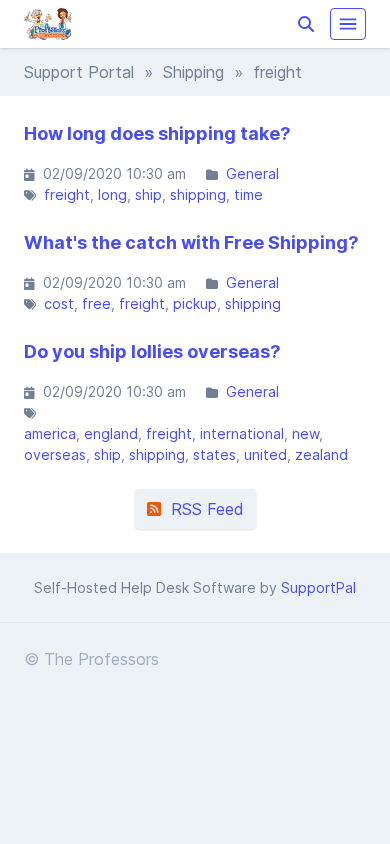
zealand (321, 454)
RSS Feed (202, 509)
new (305, 433)
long (112, 194)
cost (59, 303)
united (265, 454)
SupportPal (318, 587)
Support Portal (79, 72)
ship (148, 194)
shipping (198, 194)
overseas (55, 454)
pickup (195, 303)
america (50, 433)
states (214, 454)
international (242, 433)
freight (67, 194)
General (252, 173)
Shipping (193, 72)
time (248, 194)
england (111, 433)
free (96, 303)
